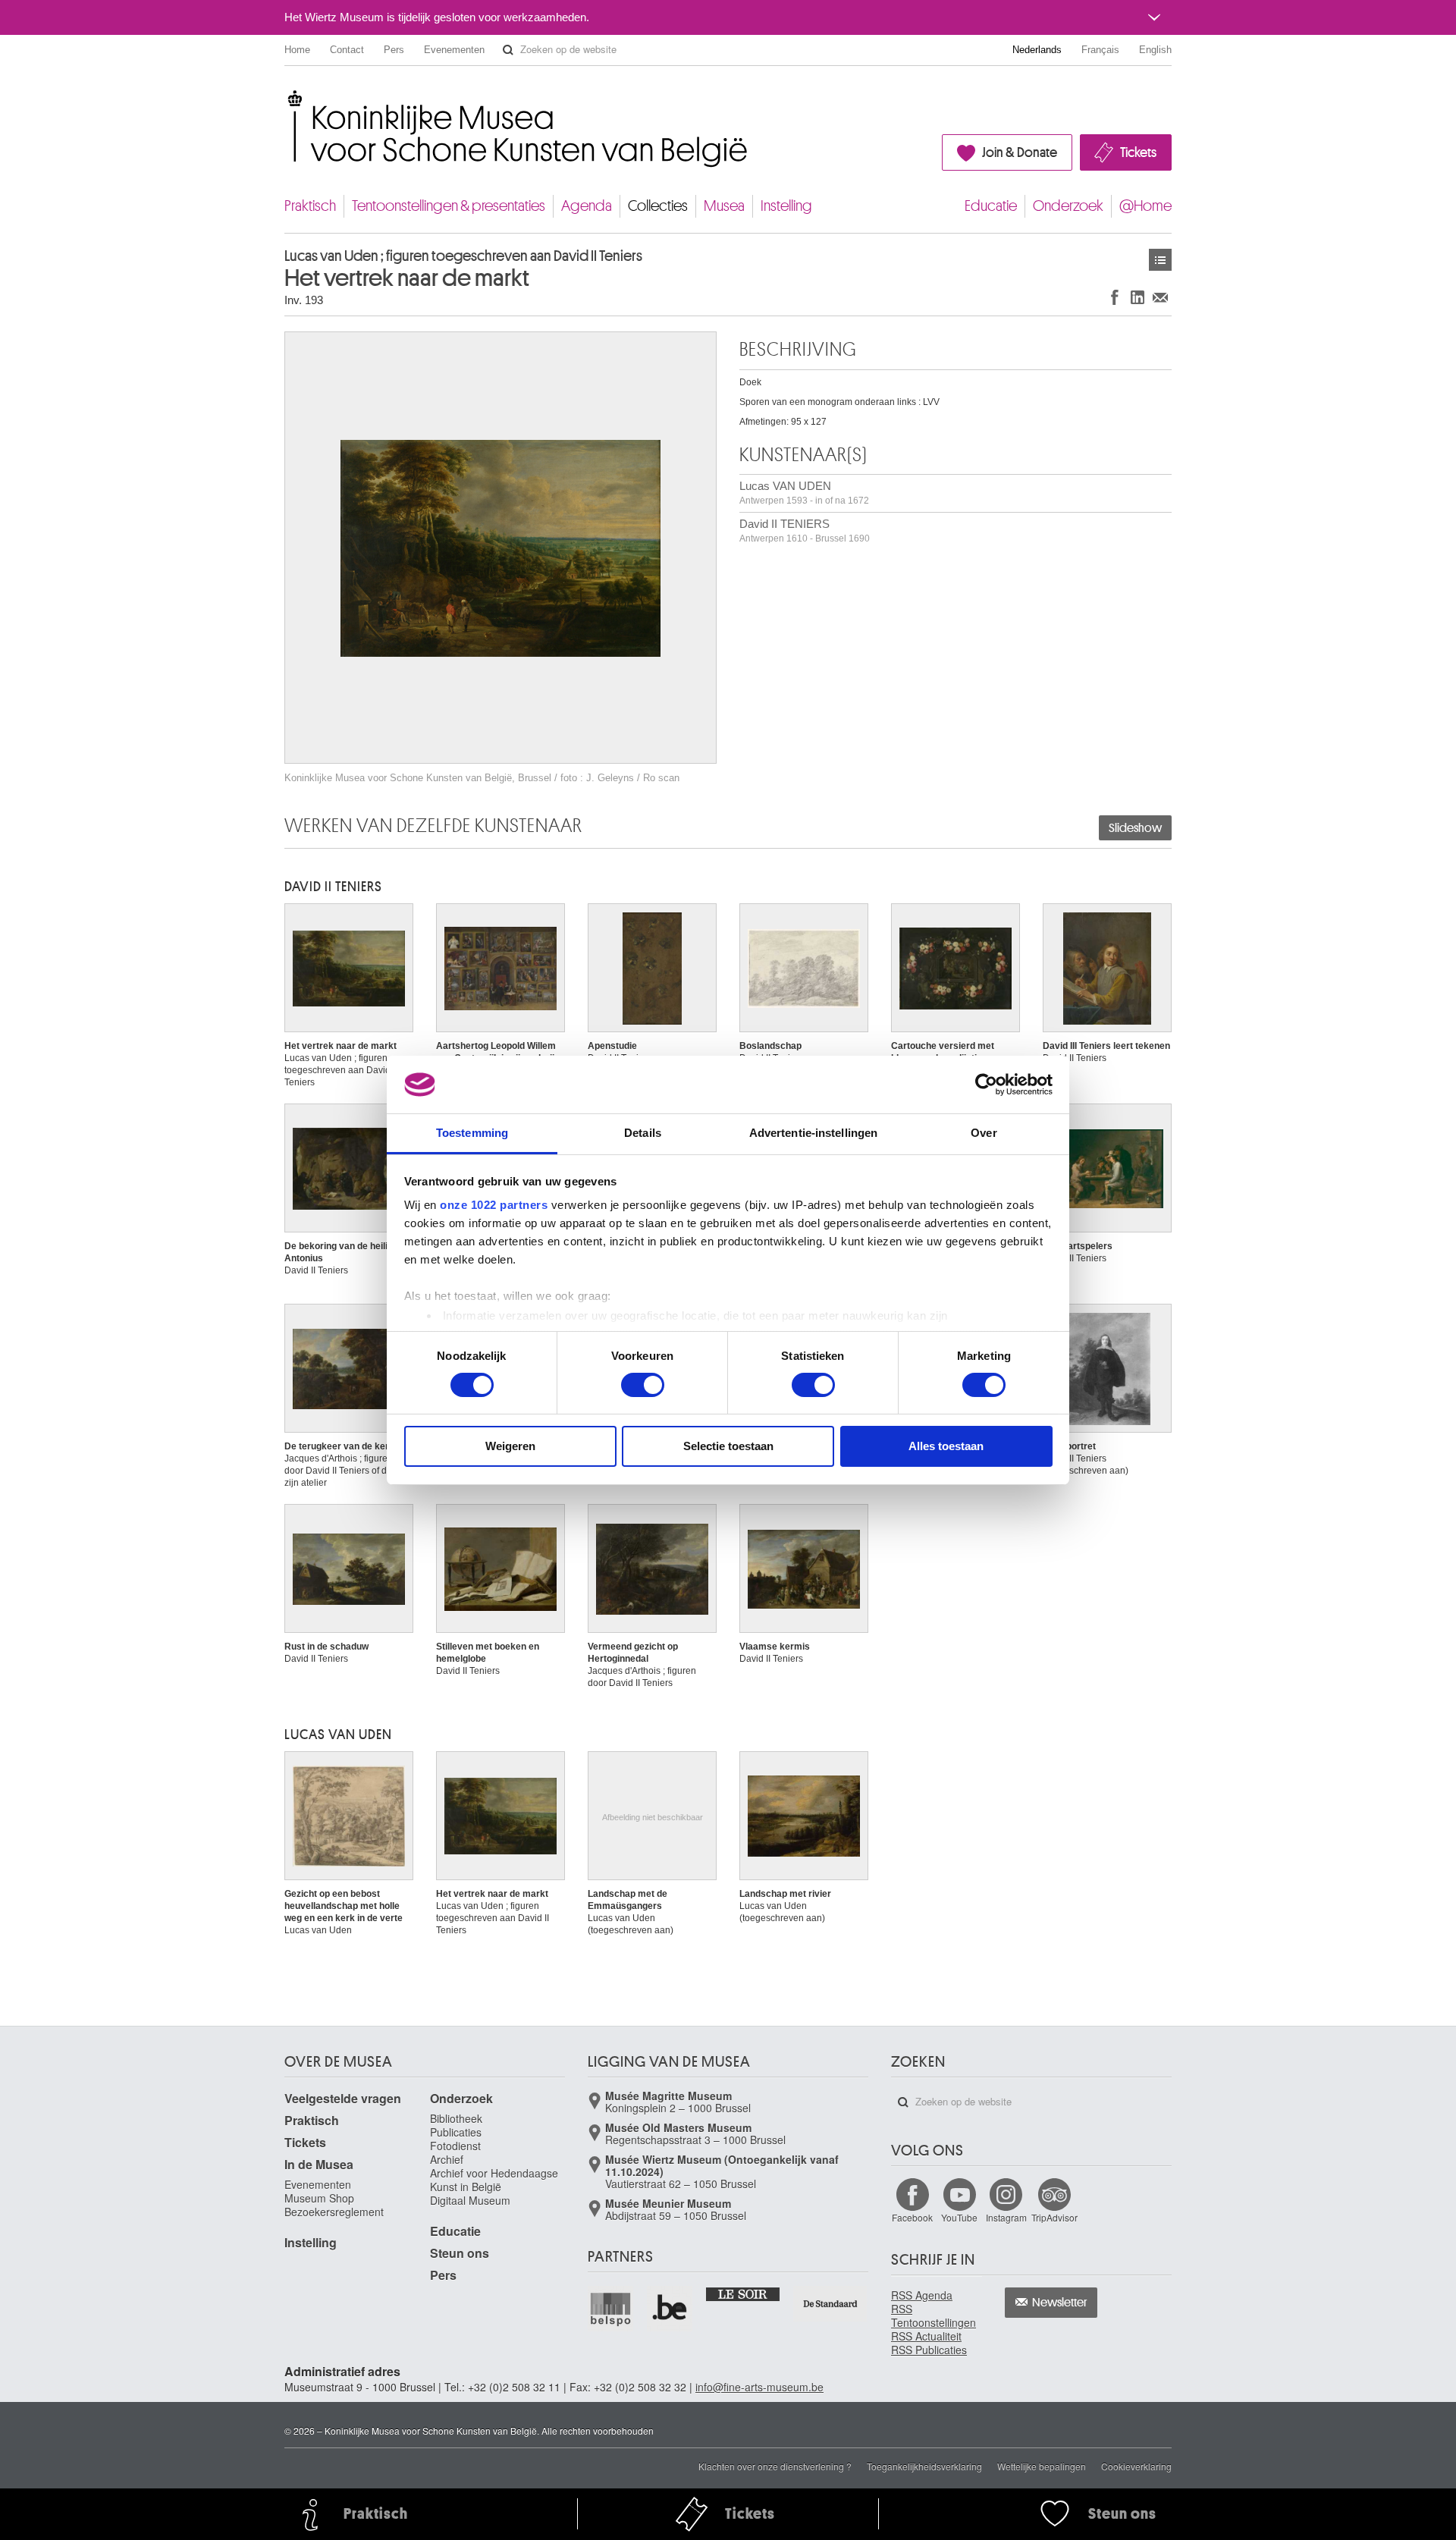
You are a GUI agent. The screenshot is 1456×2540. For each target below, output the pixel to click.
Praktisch (310, 206)
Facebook (912, 2217)
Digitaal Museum (470, 2200)
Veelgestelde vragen (343, 2098)
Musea (724, 206)
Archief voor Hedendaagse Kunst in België (494, 2180)
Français (1100, 50)
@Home (1145, 206)
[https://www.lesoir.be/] (744, 2294)
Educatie (991, 206)
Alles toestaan (946, 1446)
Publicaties (456, 2132)
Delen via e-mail (1160, 297)
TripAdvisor (1054, 2217)
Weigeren (510, 1446)
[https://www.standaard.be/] (831, 2304)
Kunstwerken (1160, 260)
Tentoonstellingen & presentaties (449, 206)
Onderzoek (1068, 206)
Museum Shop (319, 2198)
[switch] (643, 1385)
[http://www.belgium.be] (670, 2309)
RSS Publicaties (929, 2350)
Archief (447, 2159)
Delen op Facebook (1115, 297)
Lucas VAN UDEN (804, 493)
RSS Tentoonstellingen (934, 2316)
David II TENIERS (805, 531)
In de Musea (319, 2164)
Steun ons (460, 2253)
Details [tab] (643, 1133)
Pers (394, 50)
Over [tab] (984, 1133)
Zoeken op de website (508, 50)
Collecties (658, 206)
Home (297, 50)
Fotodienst (455, 2146)
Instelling (786, 206)
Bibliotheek (456, 2118)
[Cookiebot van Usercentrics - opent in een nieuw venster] (986, 1085)
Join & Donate (1020, 152)
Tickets (1138, 152)
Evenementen (454, 50)
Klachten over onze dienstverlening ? (775, 2466)
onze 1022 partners (494, 1205)
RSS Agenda (922, 2295)
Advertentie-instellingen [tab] (813, 1133)
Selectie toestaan (728, 1446)
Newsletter (1060, 2303)
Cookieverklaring (1136, 2466)
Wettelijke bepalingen (1042, 2466)
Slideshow (1135, 828)
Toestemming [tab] (472, 1133)
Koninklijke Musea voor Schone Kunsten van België (288, 98)
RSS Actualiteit (926, 2336)
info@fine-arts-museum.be (759, 2387)
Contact (347, 50)
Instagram (1006, 2217)
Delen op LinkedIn (1137, 297)
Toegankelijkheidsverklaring (924, 2466)
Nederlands (1037, 50)
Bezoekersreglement (334, 2212)
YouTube (959, 2217)
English (1155, 50)
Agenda (587, 206)
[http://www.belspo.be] (611, 2309)
